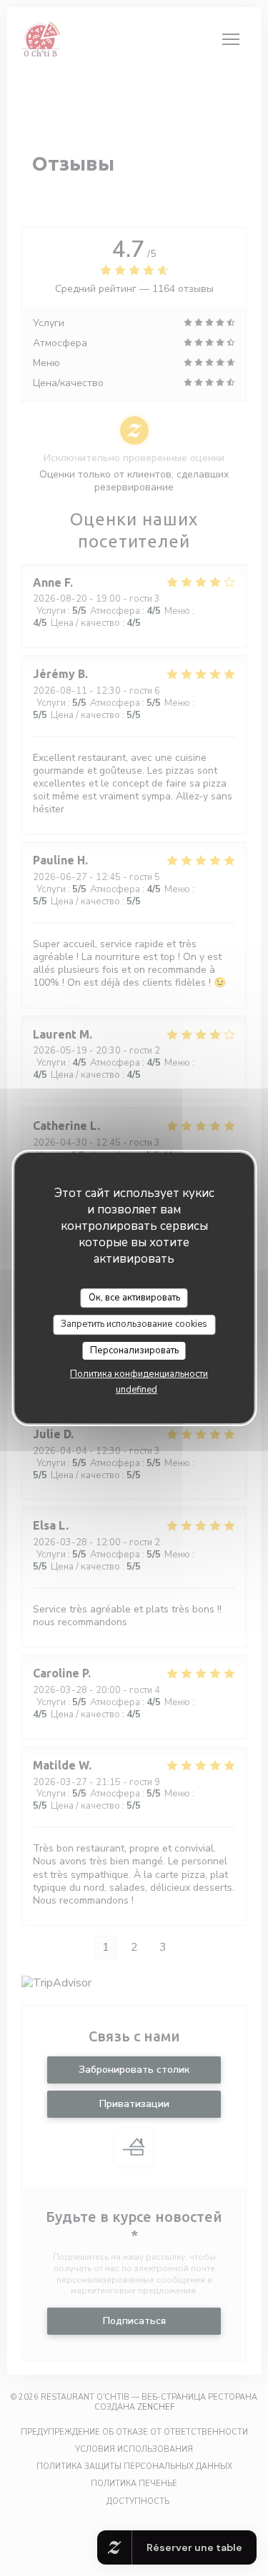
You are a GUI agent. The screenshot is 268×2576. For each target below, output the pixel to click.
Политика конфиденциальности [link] (139, 1374)
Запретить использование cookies (134, 1324)
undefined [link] (137, 1390)
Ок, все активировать (134, 1298)
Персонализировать (134, 1350)
